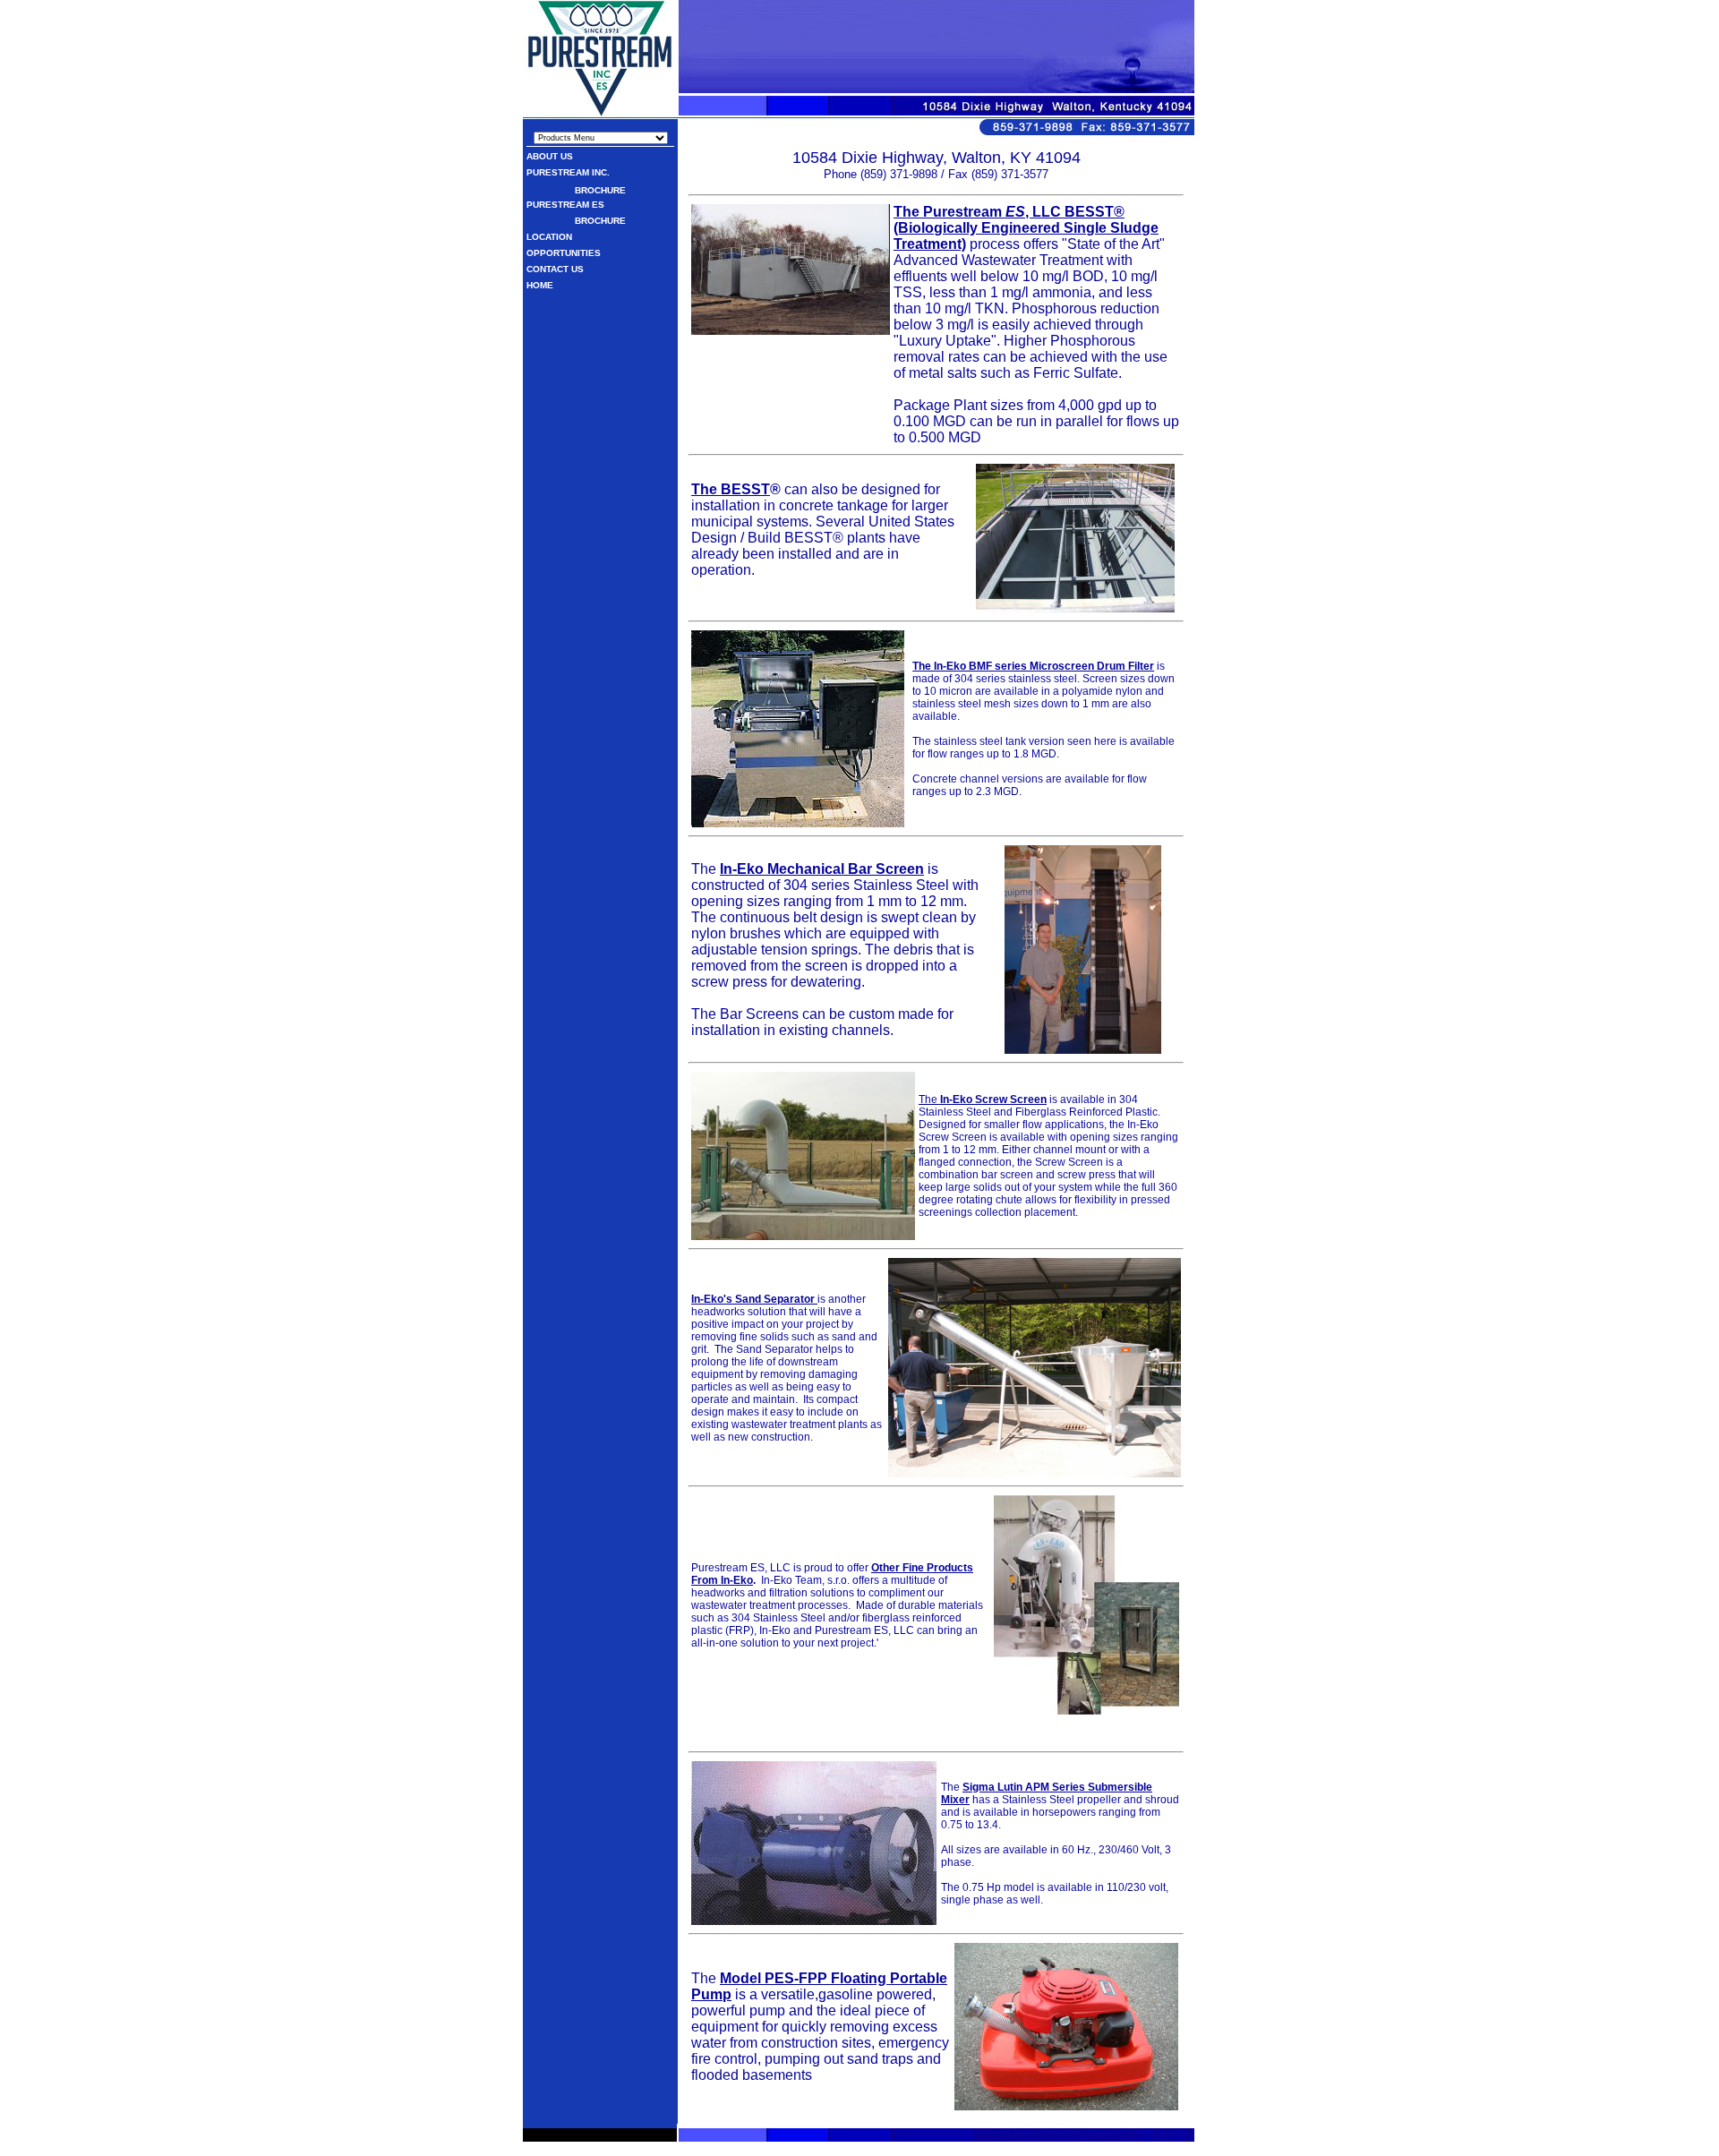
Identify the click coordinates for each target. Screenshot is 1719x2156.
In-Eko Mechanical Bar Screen (822, 869)
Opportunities (564, 253)
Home (540, 285)
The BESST (731, 489)
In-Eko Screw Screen (993, 1099)
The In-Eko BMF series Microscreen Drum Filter (1033, 666)
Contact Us (555, 269)
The (929, 1099)
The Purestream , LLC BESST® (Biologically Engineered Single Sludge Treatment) (1026, 228)
